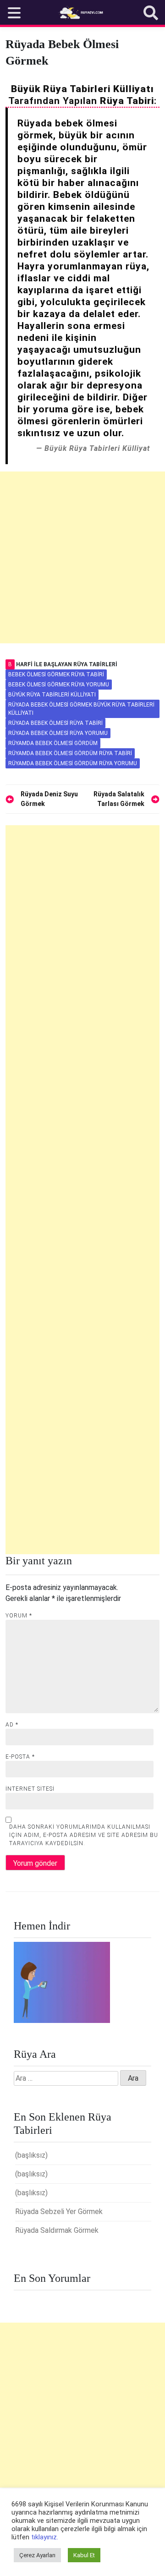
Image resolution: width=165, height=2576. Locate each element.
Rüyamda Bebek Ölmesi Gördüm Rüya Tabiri (70, 753)
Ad (12, 1725)
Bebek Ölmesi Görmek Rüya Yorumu (59, 685)
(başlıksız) (31, 2155)
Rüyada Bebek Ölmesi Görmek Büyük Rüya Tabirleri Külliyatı (81, 709)
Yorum (19, 1616)
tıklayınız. (45, 2537)
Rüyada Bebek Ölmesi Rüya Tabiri (55, 723)
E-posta (20, 1757)
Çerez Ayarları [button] (37, 2555)
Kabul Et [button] (84, 2555)
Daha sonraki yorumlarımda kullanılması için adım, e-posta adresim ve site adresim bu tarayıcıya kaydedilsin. (84, 1835)
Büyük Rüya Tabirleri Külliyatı (52, 695)
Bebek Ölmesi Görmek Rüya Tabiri (56, 674)
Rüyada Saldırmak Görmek (57, 2230)
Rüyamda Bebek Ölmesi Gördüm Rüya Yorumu (73, 763)
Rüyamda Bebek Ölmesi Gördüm (53, 743)
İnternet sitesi (30, 1789)
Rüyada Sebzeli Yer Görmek (59, 2212)
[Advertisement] (82, 557)
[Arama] (151, 12)
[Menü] (14, 12)
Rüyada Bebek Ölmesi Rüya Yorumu (58, 733)
